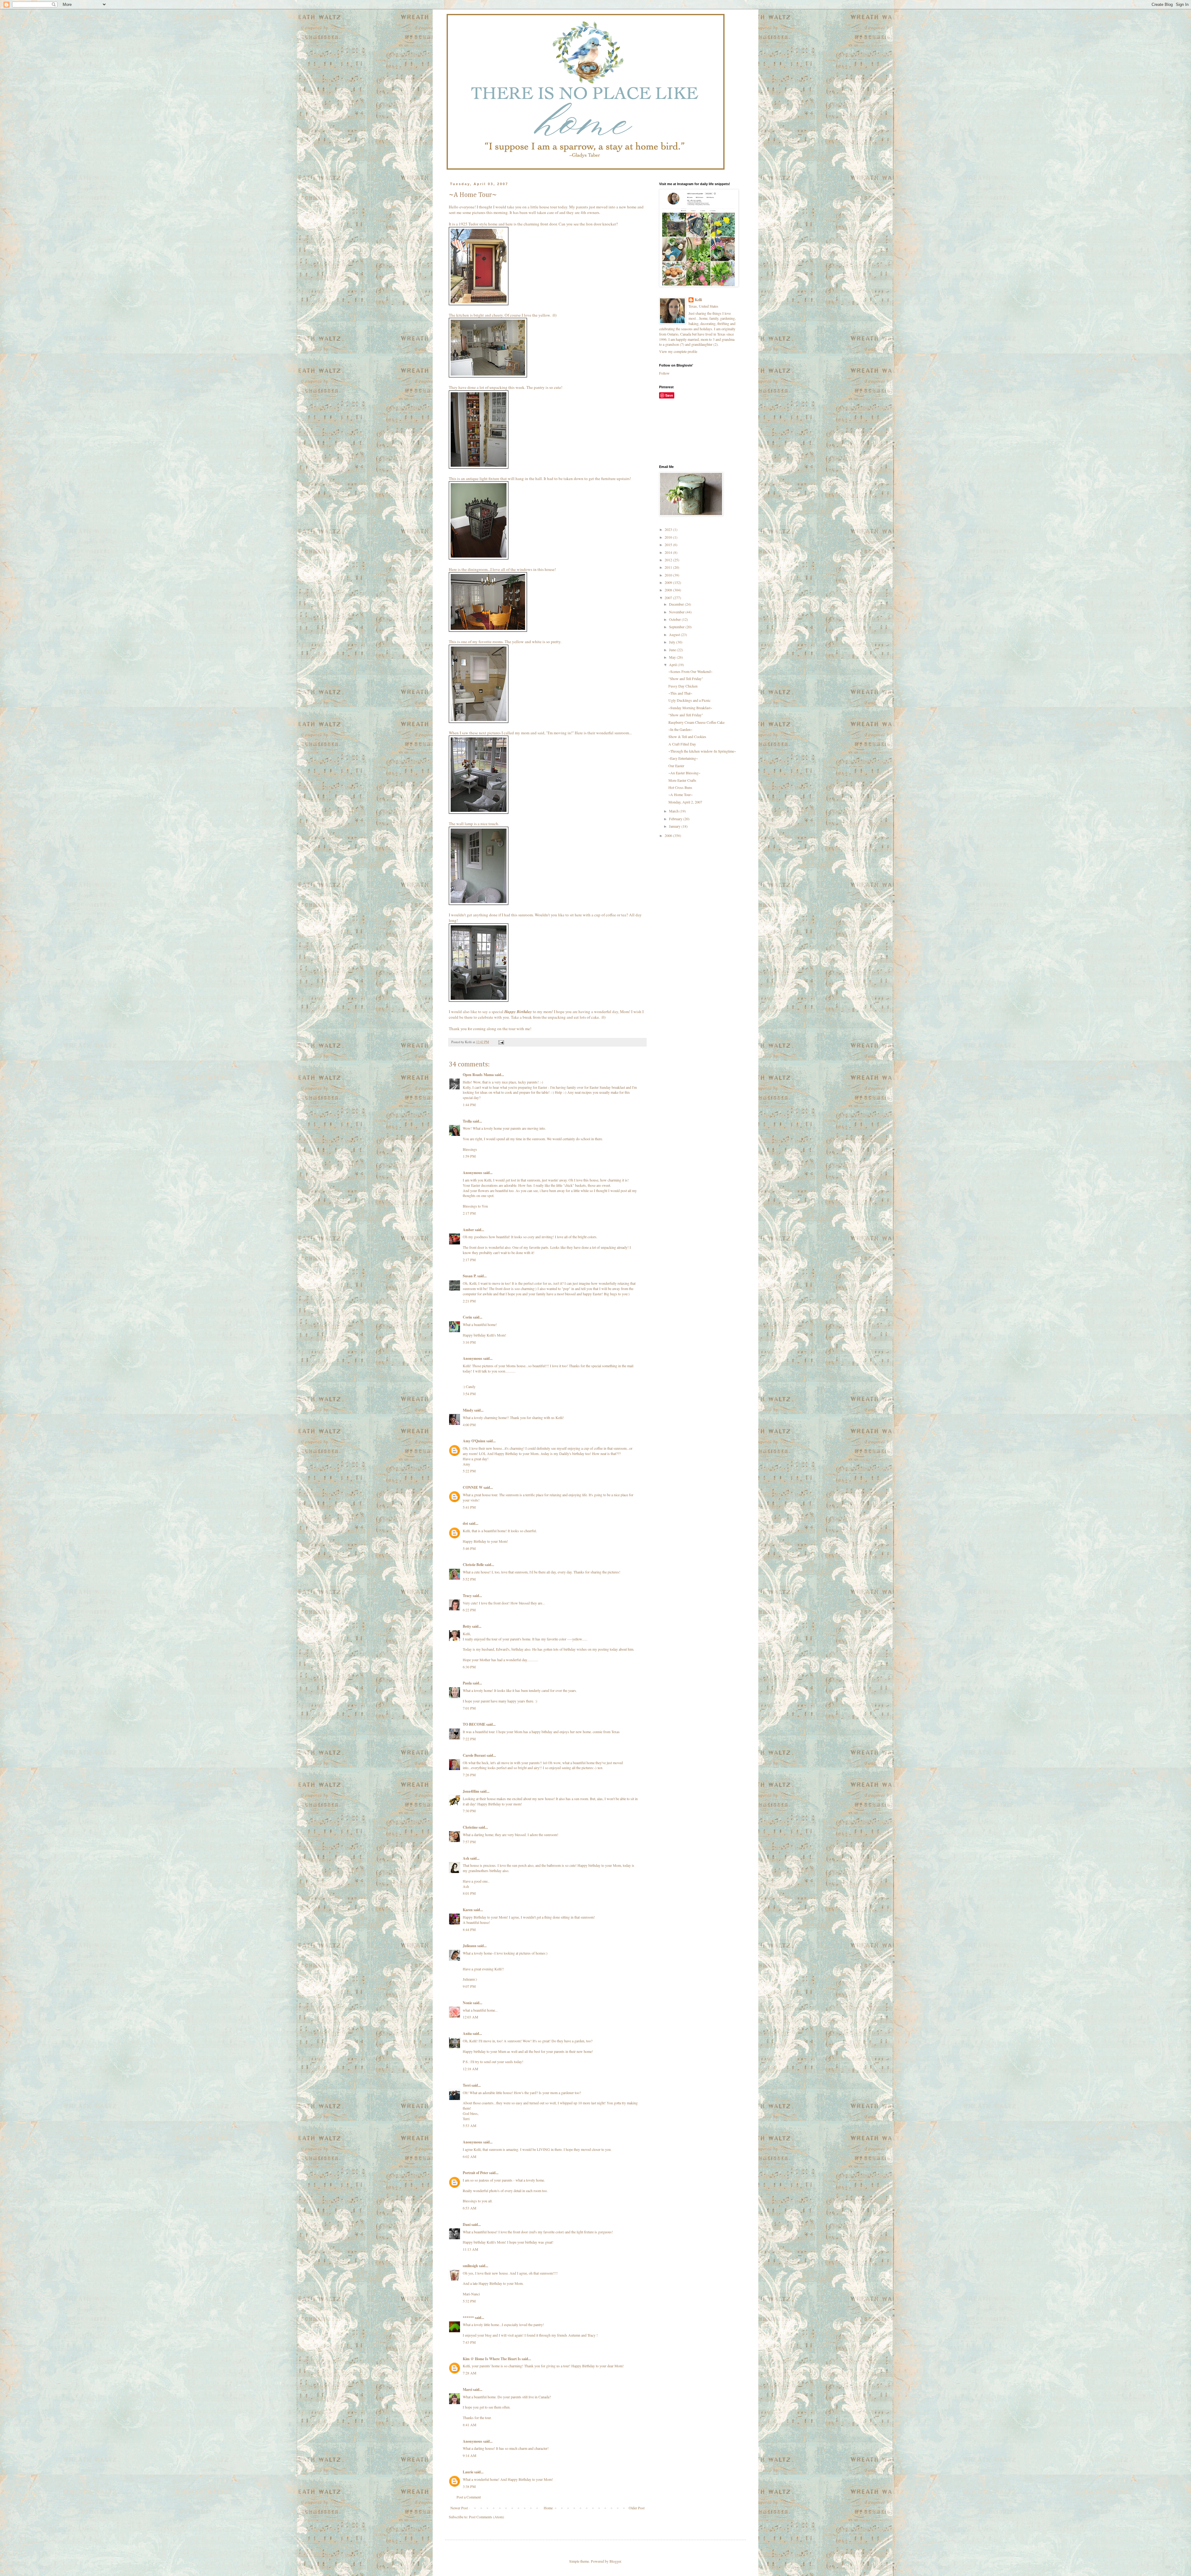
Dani (467, 2225)
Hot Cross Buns (680, 787)
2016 (669, 537)
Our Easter (676, 766)
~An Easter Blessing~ (684, 773)
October (675, 619)
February (676, 819)
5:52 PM (469, 1579)
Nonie (467, 2003)
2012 (669, 560)
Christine (470, 1827)
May (673, 657)
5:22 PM (469, 1471)
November (677, 612)
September (677, 627)
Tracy (467, 1596)
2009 (669, 582)
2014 (669, 552)
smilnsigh (470, 2266)
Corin (467, 1317)
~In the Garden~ (680, 729)
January (675, 826)
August (675, 634)
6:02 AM (470, 2156)
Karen (468, 1910)
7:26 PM (469, 1775)
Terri (467, 2085)
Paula (467, 1683)
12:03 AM (471, 2017)
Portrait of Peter (475, 2173)
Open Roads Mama (478, 1075)
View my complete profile (678, 351)
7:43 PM (469, 2342)
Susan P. (470, 1276)
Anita (467, 2033)
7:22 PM (469, 1739)
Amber (468, 1230)
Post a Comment (469, 2497)
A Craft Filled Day (682, 744)
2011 (669, 567)
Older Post (637, 2508)
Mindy (468, 1410)
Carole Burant (474, 1755)
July (673, 642)
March (674, 811)
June (673, 650)
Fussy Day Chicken (683, 686)
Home (548, 2508)
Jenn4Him (471, 1791)
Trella (467, 1121)
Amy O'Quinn (474, 1441)
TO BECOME (474, 1724)
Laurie (468, 2472)
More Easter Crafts (682, 780)
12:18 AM (471, 2069)
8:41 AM (470, 2425)
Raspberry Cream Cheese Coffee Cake (696, 722)
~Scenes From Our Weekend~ (690, 671)
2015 (669, 545)
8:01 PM (469, 1893)
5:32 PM (469, 2301)
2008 (669, 590)
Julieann (470, 1946)
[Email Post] (501, 1042)
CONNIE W (473, 1487)
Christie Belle (473, 1565)
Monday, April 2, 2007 (685, 802)
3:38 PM (469, 2486)
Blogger (615, 2561)
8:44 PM (469, 1929)
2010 (669, 575)
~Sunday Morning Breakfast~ (690, 708)
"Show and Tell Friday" (686, 678)
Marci (467, 2389)
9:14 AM (470, 2455)
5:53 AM (470, 2125)
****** (468, 2318)
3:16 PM (469, 1342)
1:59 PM (469, 1156)
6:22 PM (469, 1610)
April (673, 665)
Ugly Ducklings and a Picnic (689, 700)
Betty (467, 1626)
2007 (669, 598)
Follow (664, 373)
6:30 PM (469, 1667)
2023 (669, 529)
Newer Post (459, 2508)
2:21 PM (469, 1301)
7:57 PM (469, 1842)
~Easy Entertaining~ (683, 758)
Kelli (698, 300)
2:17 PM (469, 1213)
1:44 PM (469, 1105)
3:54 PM (469, 1394)
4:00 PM (469, 1425)
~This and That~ (680, 693)
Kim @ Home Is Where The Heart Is (492, 2359)
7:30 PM (469, 1811)
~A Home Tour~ (680, 794)
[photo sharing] (479, 304)
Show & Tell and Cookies (687, 736)
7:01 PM (469, 1708)
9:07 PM (469, 1986)
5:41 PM (469, 1507)
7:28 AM (470, 2373)
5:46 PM (469, 1548)
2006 (669, 835)
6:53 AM (470, 2208)
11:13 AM (471, 2249)
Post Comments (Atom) (486, 2517)
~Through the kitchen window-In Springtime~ (702, 751)
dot (465, 1523)
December (677, 604)
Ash (466, 1858)
